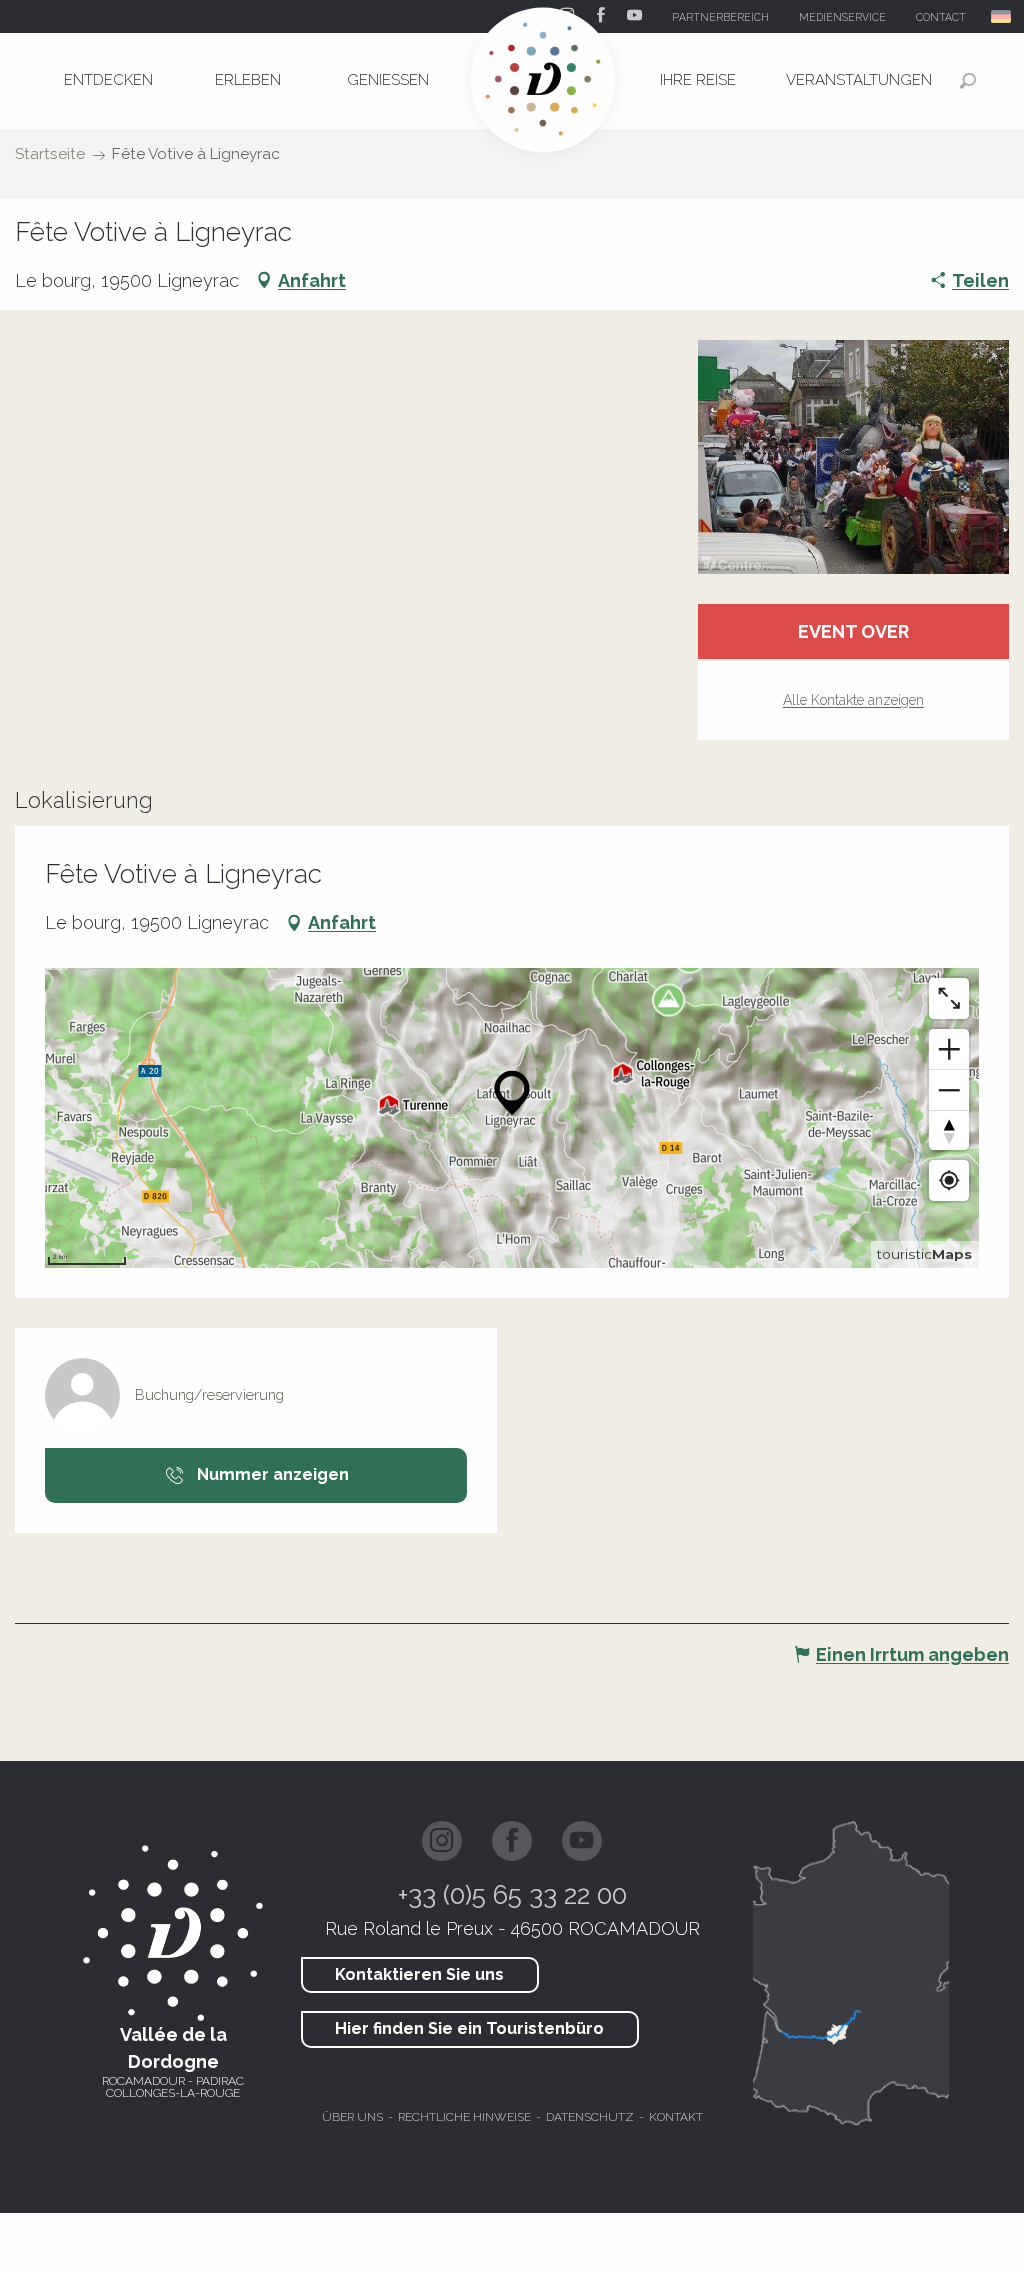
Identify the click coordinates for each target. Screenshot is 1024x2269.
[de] (1002, 16)
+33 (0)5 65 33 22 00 (512, 1895)
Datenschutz (590, 2117)
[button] (1002, 16)
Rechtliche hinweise (464, 2117)
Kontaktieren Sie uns (419, 1974)
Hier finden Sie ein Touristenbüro (469, 2028)
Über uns (352, 2117)
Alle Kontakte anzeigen (853, 700)
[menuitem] (108, 80)
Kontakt (676, 2117)
